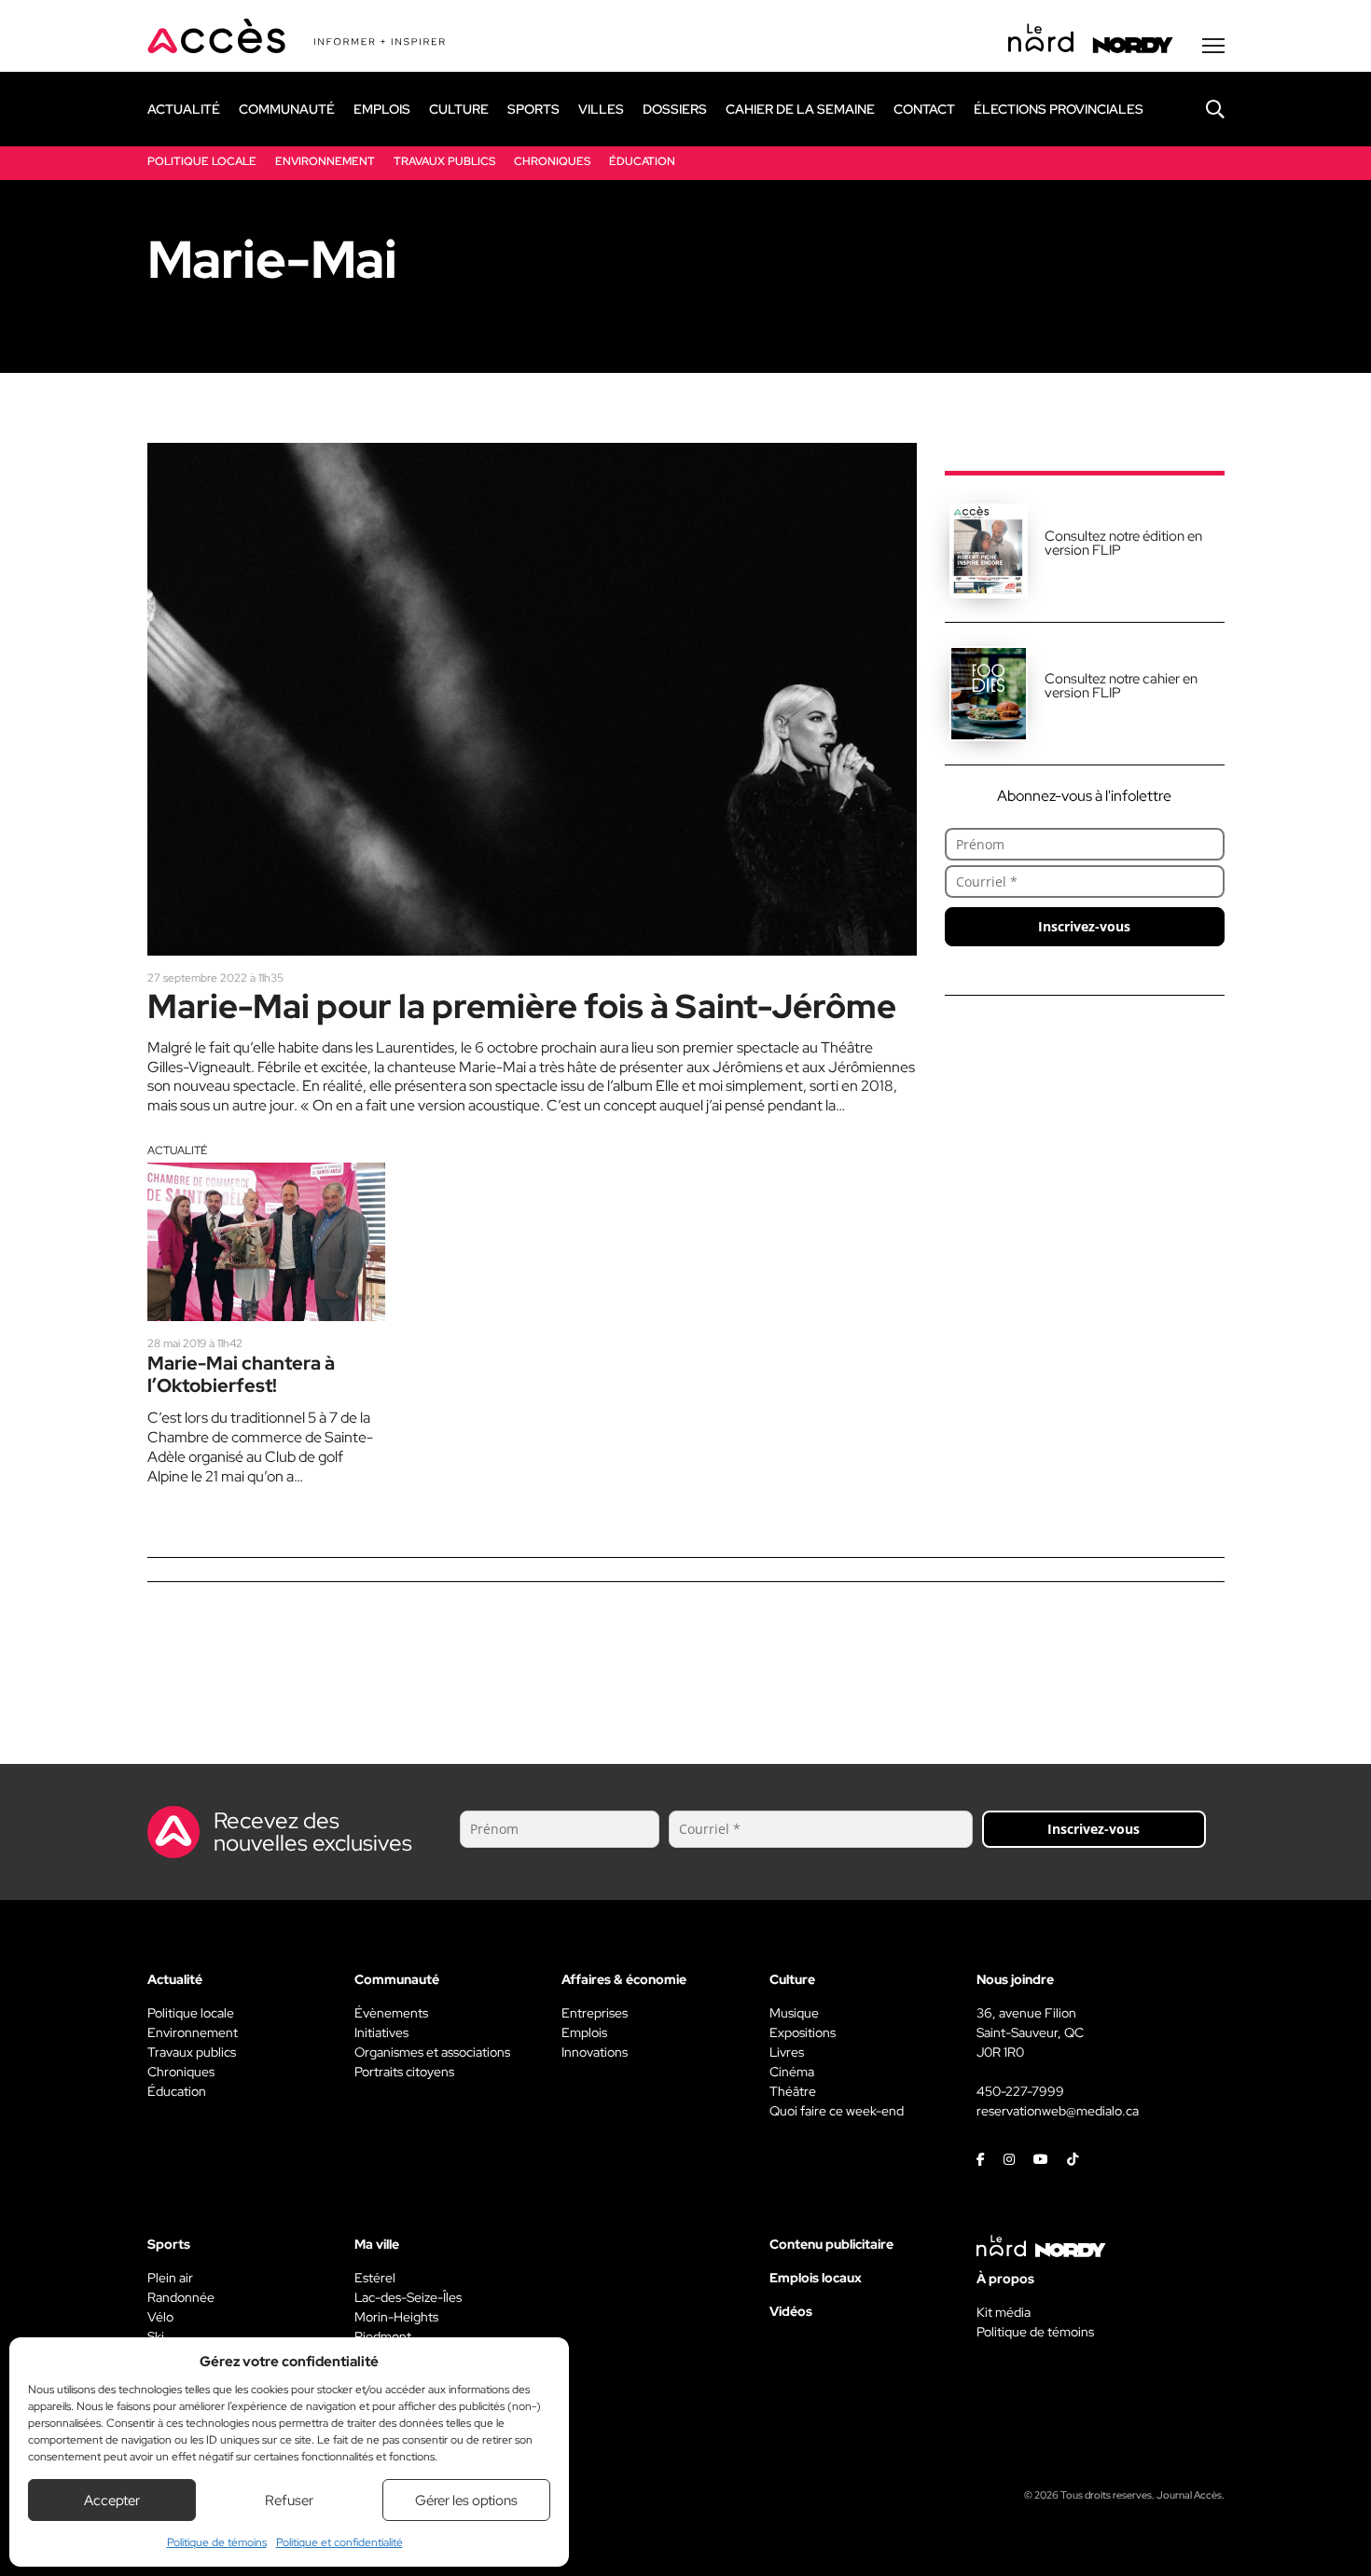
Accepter (112, 2500)
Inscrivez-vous (1084, 926)
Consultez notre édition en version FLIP (1123, 543)
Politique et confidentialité (339, 2542)
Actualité (177, 1150)
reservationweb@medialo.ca (1058, 2111)
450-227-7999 (1020, 2091)
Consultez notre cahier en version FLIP (1121, 686)
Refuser (289, 2500)
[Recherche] (1201, 109)
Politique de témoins (217, 2542)
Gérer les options (466, 2500)
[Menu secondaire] (1213, 46)
